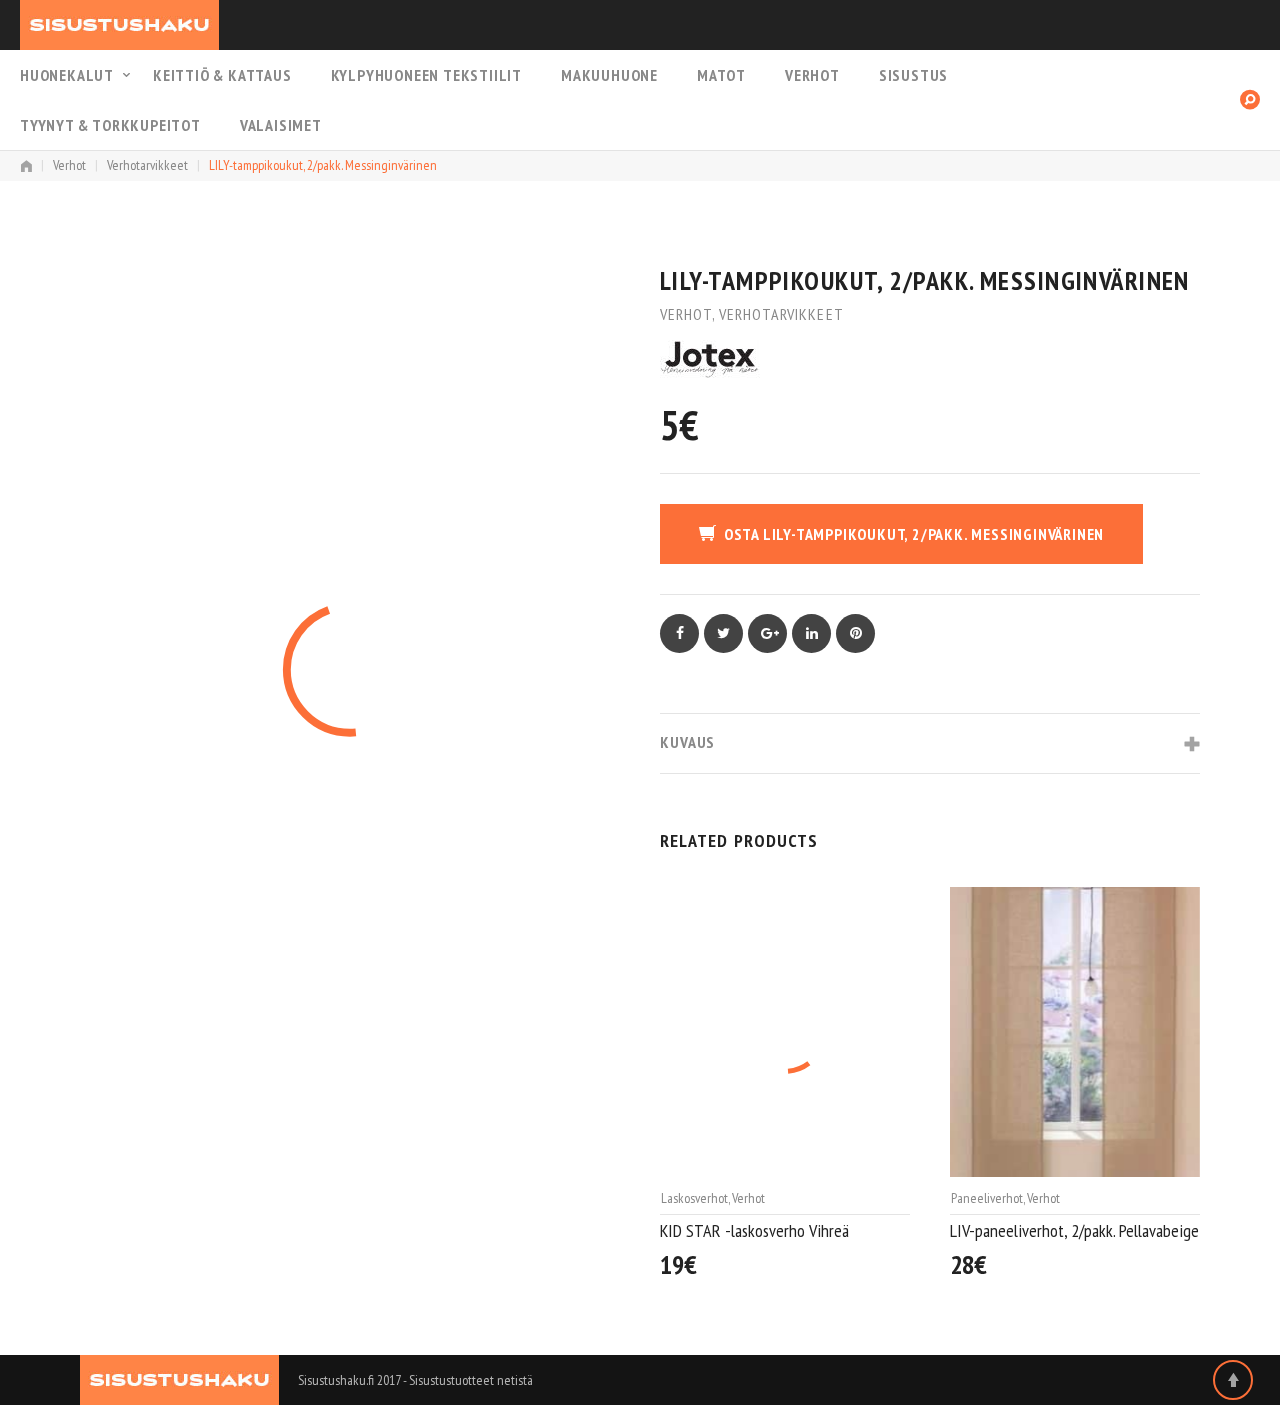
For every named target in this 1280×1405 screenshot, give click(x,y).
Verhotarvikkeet (147, 165)
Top (1233, 1380)
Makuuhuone (609, 75)
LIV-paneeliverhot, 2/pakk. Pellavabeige (784, 1230)
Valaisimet (281, 125)
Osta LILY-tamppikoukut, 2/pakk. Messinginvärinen (914, 534)
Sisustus (913, 75)
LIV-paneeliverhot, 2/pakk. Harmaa (1057, 1231)
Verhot (812, 75)
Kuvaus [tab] (687, 742)
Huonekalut (67, 75)
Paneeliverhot (697, 1198)
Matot (721, 75)
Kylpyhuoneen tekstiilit (426, 75)
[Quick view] (900, 1266)
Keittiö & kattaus (222, 75)
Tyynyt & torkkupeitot (110, 125)
